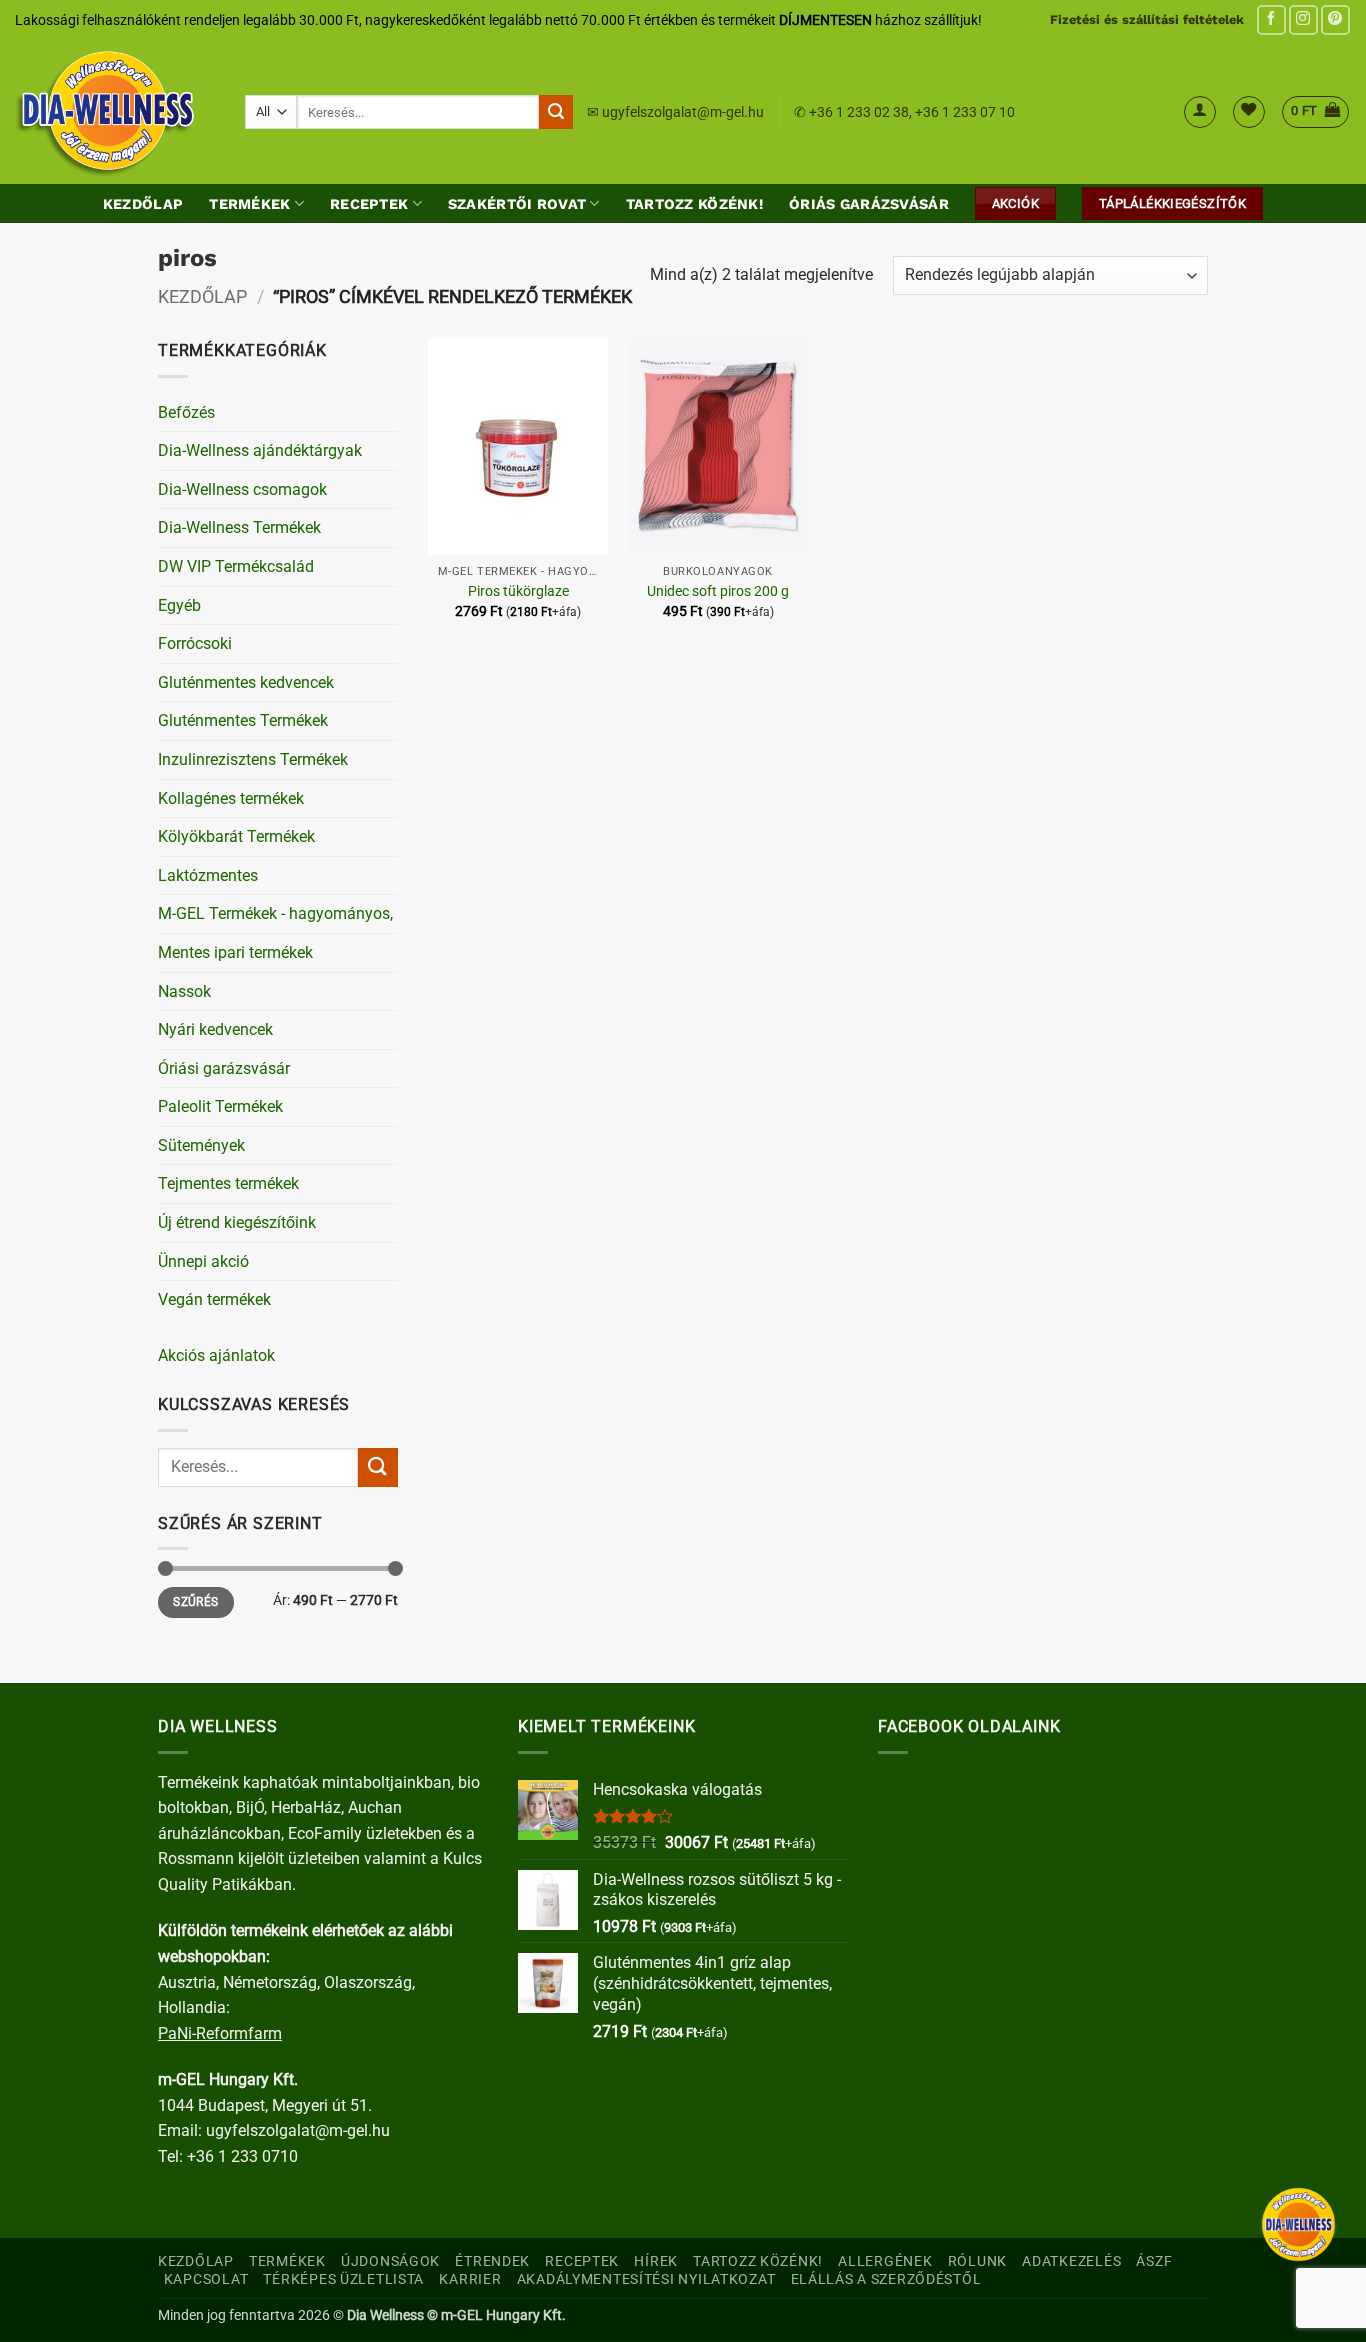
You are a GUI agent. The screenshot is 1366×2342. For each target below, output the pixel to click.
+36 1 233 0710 (242, 2156)
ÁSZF (1154, 2261)
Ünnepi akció (203, 1261)
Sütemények (201, 1145)
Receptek (369, 204)
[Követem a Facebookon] (1271, 19)
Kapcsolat (206, 2279)
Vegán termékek (214, 1299)
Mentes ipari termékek (235, 952)
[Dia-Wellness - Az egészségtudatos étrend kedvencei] (115, 112)
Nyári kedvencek (215, 1029)
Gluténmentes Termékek (243, 720)
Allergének (885, 2261)
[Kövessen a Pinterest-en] (1335, 19)
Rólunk (977, 2261)
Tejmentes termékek (228, 1183)
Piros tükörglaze (518, 591)
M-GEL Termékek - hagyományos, (275, 913)
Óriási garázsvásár (224, 1068)
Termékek (249, 204)
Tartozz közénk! (694, 204)
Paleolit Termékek (220, 1106)
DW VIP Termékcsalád (236, 566)
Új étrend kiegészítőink (237, 1222)
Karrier (470, 2279)
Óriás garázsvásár (869, 204)
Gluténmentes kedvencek (246, 682)
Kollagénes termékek (231, 798)
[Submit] (556, 112)
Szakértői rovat (517, 204)
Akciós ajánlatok (216, 1355)
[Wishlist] (1249, 112)
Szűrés (195, 1602)
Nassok (184, 991)
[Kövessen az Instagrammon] (1303, 19)
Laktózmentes (208, 875)
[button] (1200, 112)
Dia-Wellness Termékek (239, 527)
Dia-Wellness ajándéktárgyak (260, 450)
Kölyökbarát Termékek (236, 836)
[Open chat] (1298, 2224)
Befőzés (186, 412)
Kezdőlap (143, 204)
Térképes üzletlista (343, 2279)
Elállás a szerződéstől (886, 2279)
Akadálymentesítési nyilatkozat (646, 2279)
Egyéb (179, 605)
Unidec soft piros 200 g (718, 591)
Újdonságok (390, 2261)
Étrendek (492, 2261)
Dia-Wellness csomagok (242, 489)
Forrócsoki (195, 643)
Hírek (656, 2261)
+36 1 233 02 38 (859, 112)
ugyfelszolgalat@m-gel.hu (683, 112)
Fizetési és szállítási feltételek (1147, 19)
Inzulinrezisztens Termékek (253, 759)
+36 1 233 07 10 (965, 112)
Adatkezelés (1071, 2261)
